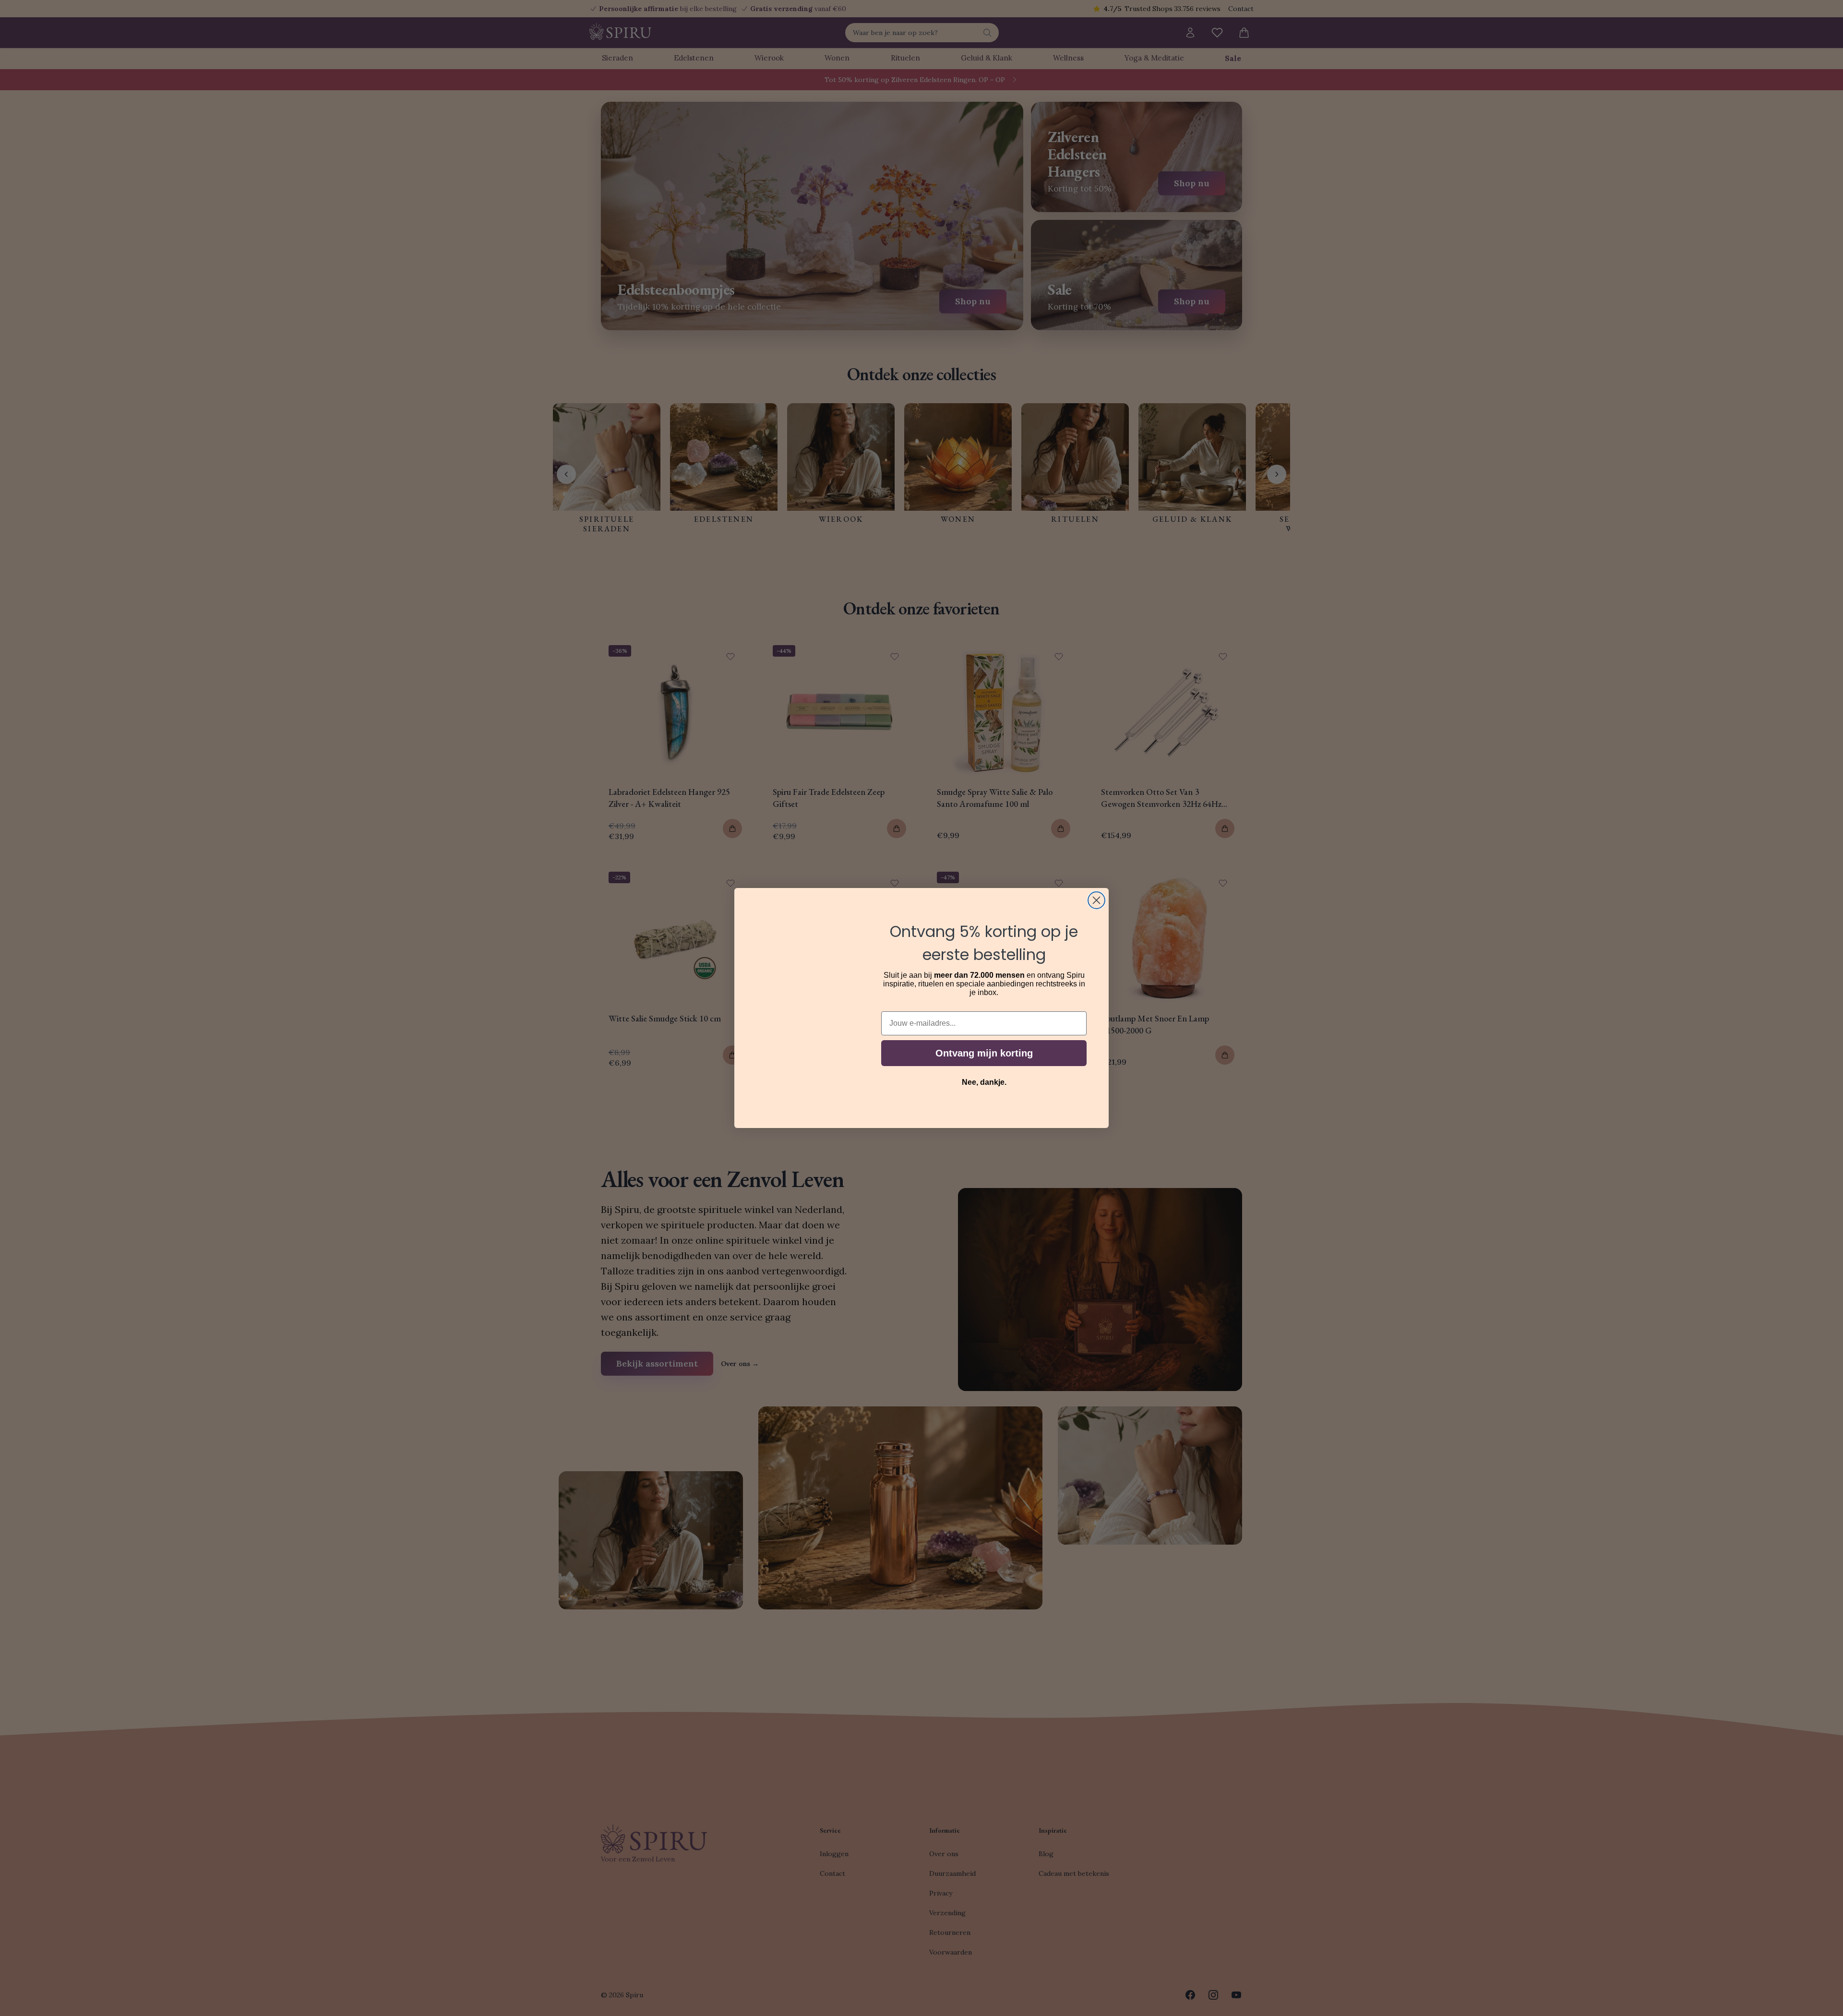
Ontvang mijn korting (984, 1053)
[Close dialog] (1096, 900)
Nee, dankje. (984, 1082)
